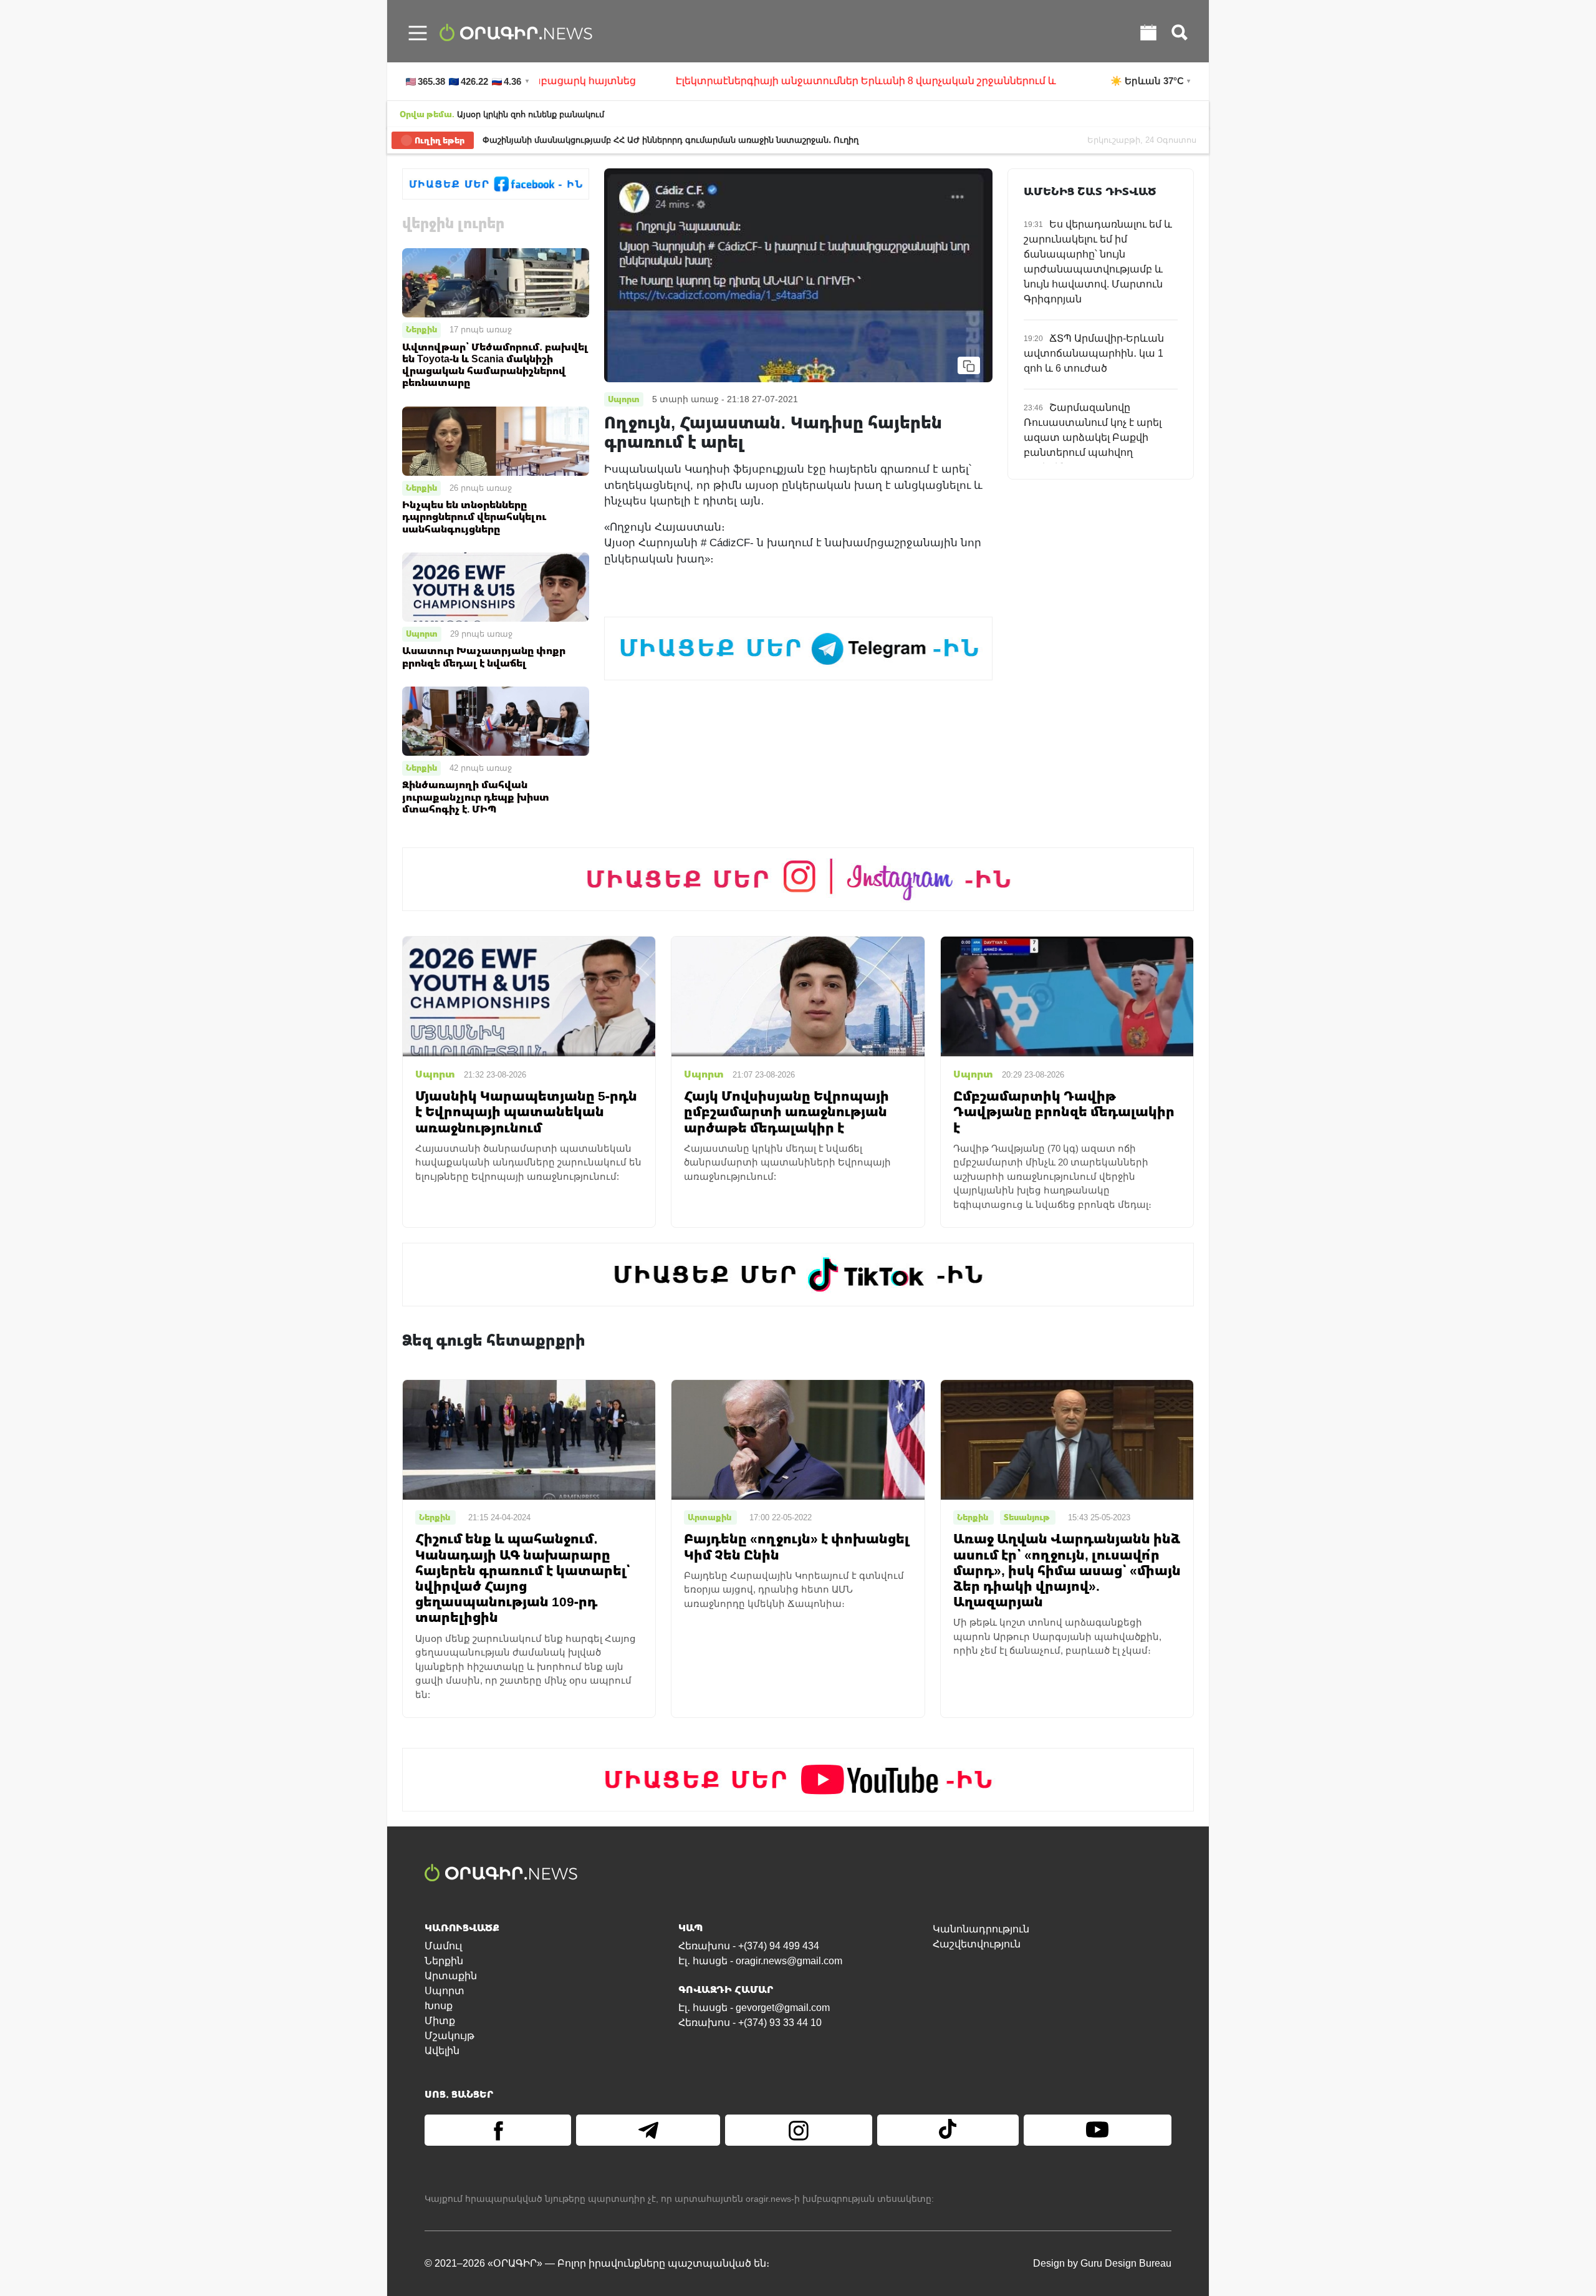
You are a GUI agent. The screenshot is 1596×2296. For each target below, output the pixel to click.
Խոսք (439, 2006)
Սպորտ (422, 634)
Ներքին (421, 329)
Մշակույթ (449, 2036)
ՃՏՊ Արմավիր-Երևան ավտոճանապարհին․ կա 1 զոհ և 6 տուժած (1094, 353)
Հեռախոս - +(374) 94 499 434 (749, 1946)
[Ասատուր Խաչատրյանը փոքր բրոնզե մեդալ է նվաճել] (496, 586)
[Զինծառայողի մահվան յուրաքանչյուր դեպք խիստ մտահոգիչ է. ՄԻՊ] (496, 721)
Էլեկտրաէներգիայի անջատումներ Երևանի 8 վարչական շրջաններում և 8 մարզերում (794, 81)
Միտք (440, 2021)
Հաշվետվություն (977, 1944)
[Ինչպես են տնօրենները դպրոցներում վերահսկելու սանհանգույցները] (496, 440)
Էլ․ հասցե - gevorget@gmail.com (754, 2008)
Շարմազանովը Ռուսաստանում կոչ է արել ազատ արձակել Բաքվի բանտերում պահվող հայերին (1093, 437)
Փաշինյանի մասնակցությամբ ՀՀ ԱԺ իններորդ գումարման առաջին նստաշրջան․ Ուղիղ (671, 140)
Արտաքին (451, 1976)
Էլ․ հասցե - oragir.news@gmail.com (760, 1961)
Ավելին (442, 2051)
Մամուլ (443, 1946)
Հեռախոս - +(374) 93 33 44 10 (750, 2023)
